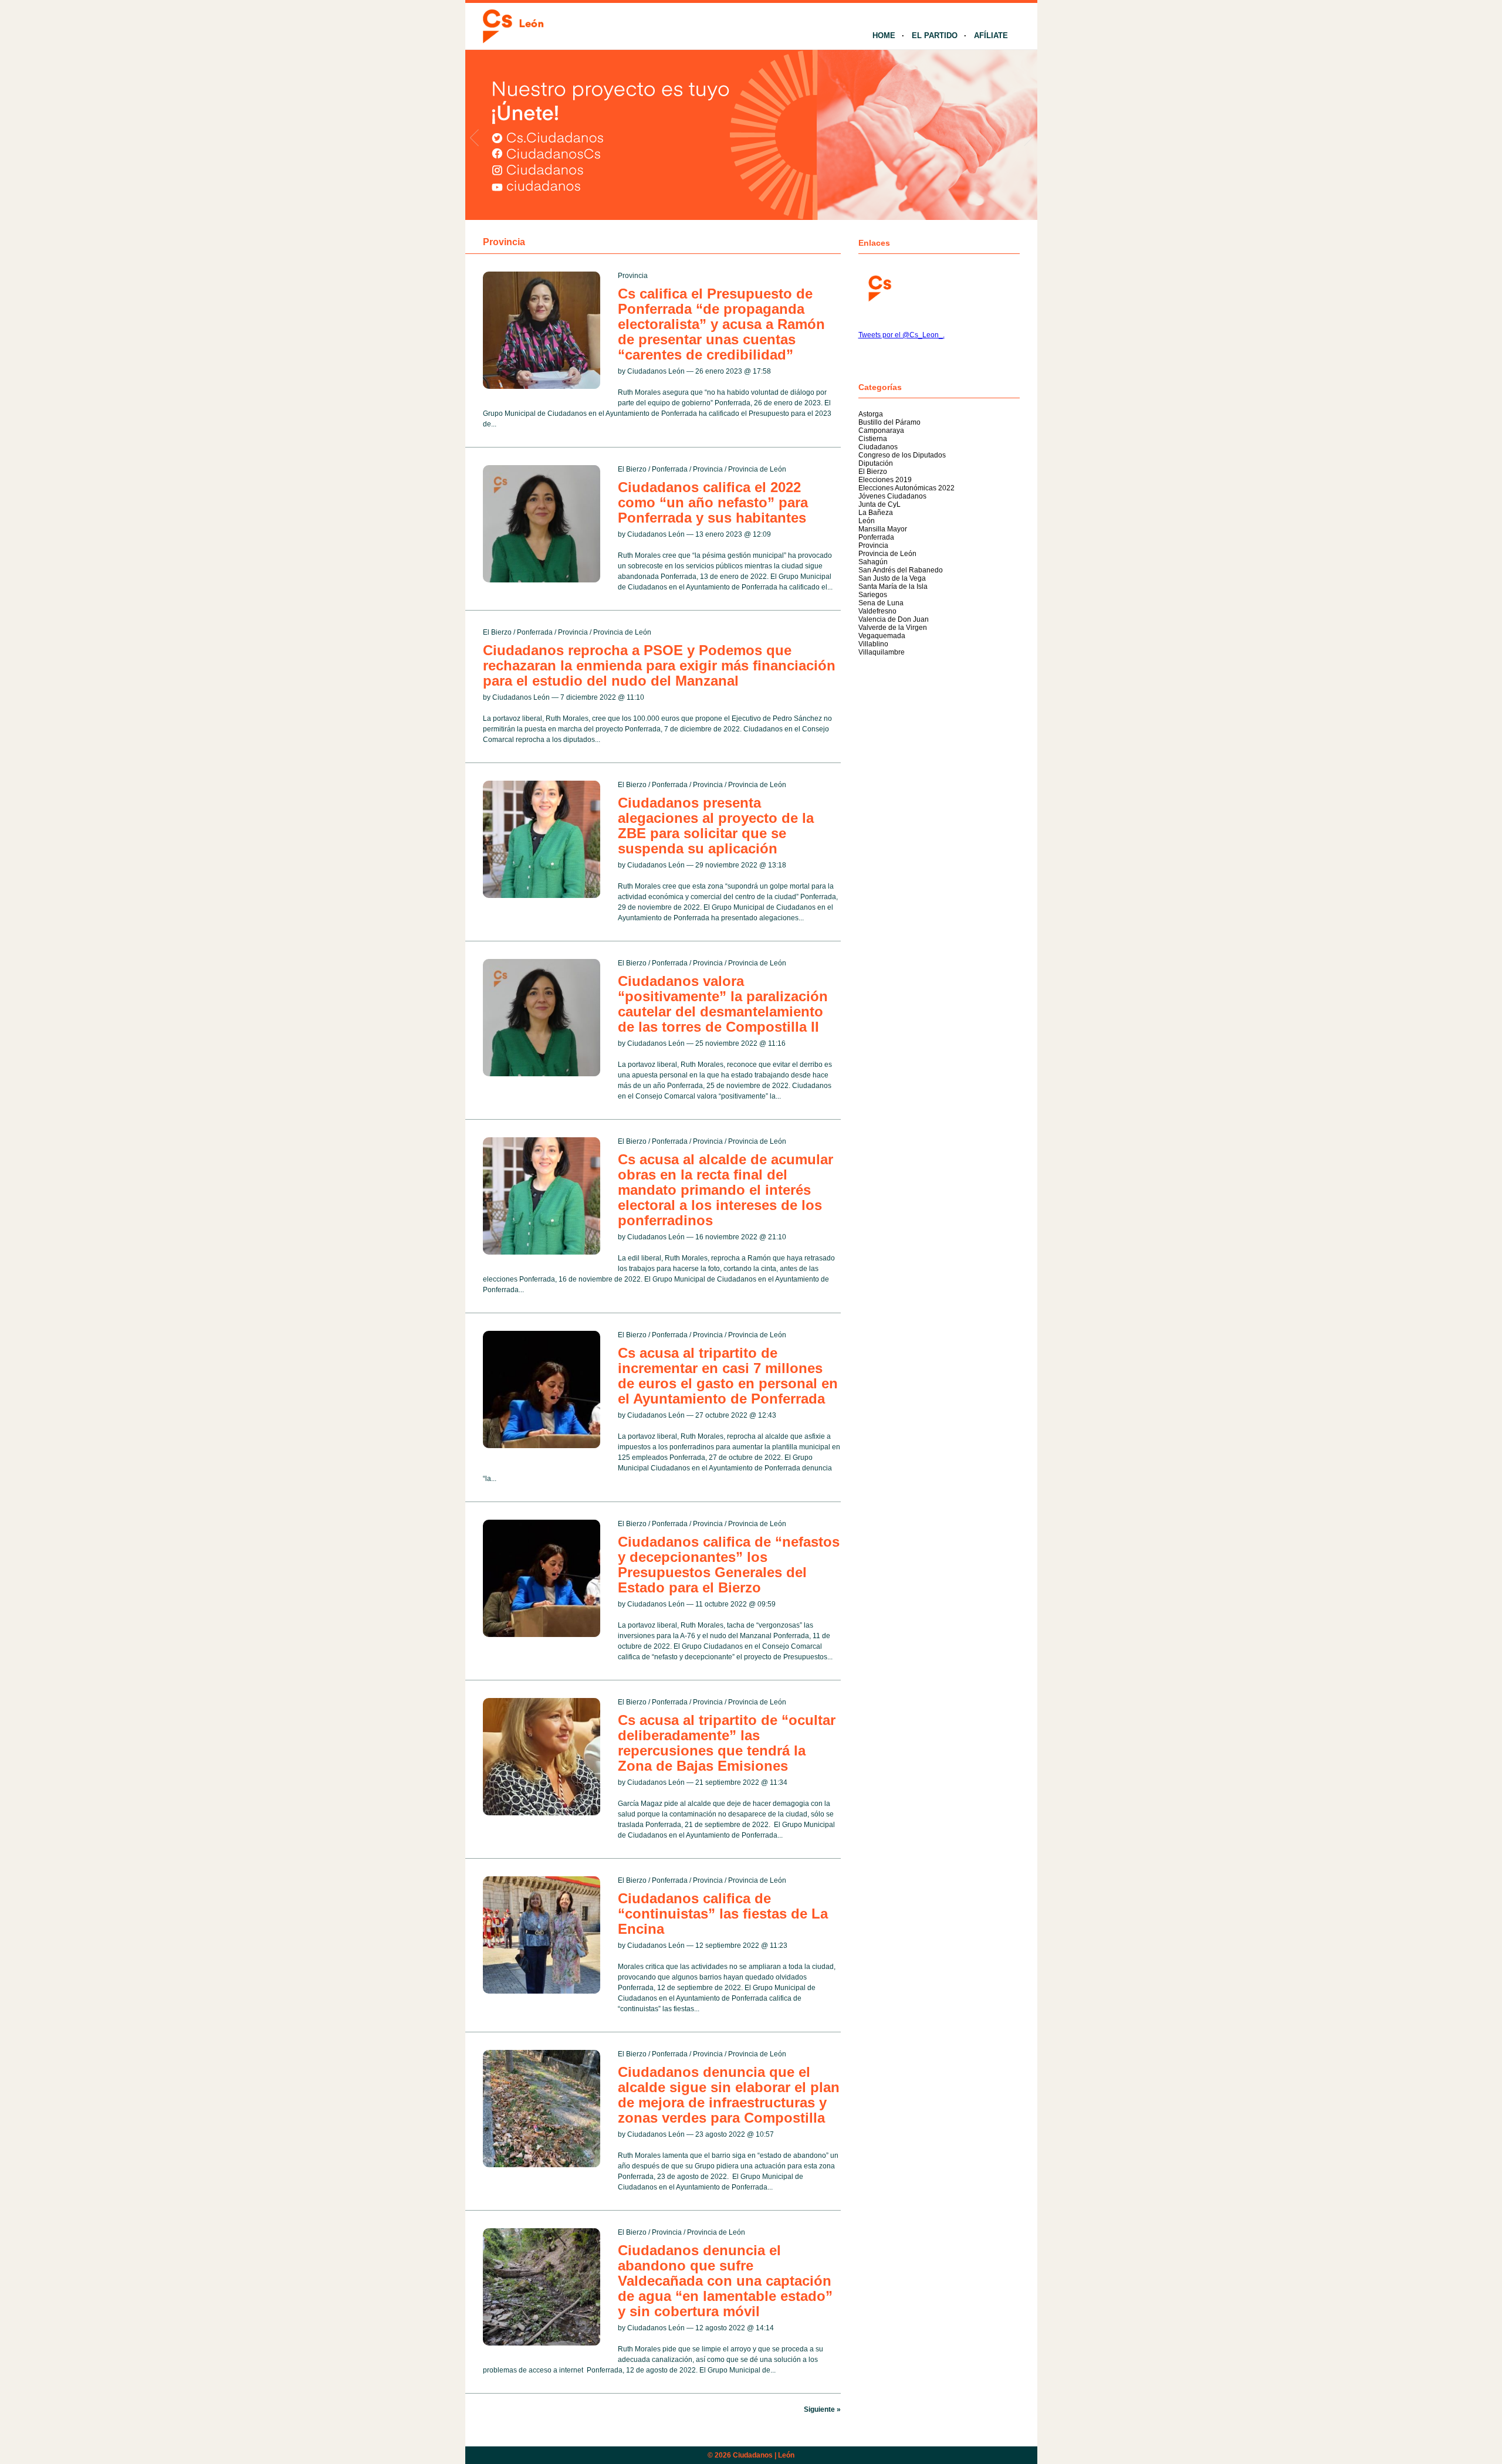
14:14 (765, 2328)
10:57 (765, 2134)
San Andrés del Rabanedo (901, 570)
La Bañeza (876, 513)
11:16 (777, 1043)
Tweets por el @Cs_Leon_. (901, 335)
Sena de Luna (881, 603)
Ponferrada (670, 469)
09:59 (767, 1604)
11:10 (635, 697)
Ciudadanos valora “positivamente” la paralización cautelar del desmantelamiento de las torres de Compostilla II (723, 1004)
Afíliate (991, 35)
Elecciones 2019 (885, 480)
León (867, 521)
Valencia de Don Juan (894, 619)
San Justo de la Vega (892, 578)
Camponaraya (881, 431)
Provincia (633, 276)
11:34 (779, 1782)
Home (884, 35)
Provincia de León (757, 469)
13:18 (777, 865)
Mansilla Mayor (883, 529)
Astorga (871, 414)
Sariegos (873, 595)
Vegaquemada (882, 636)
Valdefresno (877, 611)
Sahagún (873, 562)
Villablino (873, 644)
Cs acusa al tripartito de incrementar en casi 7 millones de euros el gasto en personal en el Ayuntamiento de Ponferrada (728, 1376)
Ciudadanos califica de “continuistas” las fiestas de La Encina (723, 1914)
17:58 (762, 371)
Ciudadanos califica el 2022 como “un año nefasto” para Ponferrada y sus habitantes (713, 502)
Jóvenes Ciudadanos (892, 496)
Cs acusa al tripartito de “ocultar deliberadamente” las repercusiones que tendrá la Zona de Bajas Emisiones (727, 1743)
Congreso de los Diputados (902, 455)
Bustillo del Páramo (889, 422)
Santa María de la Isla (893, 587)
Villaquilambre (882, 652)
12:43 (767, 1415)
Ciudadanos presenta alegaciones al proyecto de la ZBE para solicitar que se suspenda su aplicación (716, 826)
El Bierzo (632, 469)
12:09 (762, 534)
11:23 (779, 1946)
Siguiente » (822, 2409)
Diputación (876, 463)
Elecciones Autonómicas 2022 (906, 488)
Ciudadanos (878, 447)
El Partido (935, 35)
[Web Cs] (879, 287)
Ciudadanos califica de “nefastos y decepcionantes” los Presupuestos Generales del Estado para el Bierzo (729, 1565)
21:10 (777, 1237)
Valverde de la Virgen (893, 628)
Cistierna (873, 439)
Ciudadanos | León (764, 2455)
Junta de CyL (879, 504)
